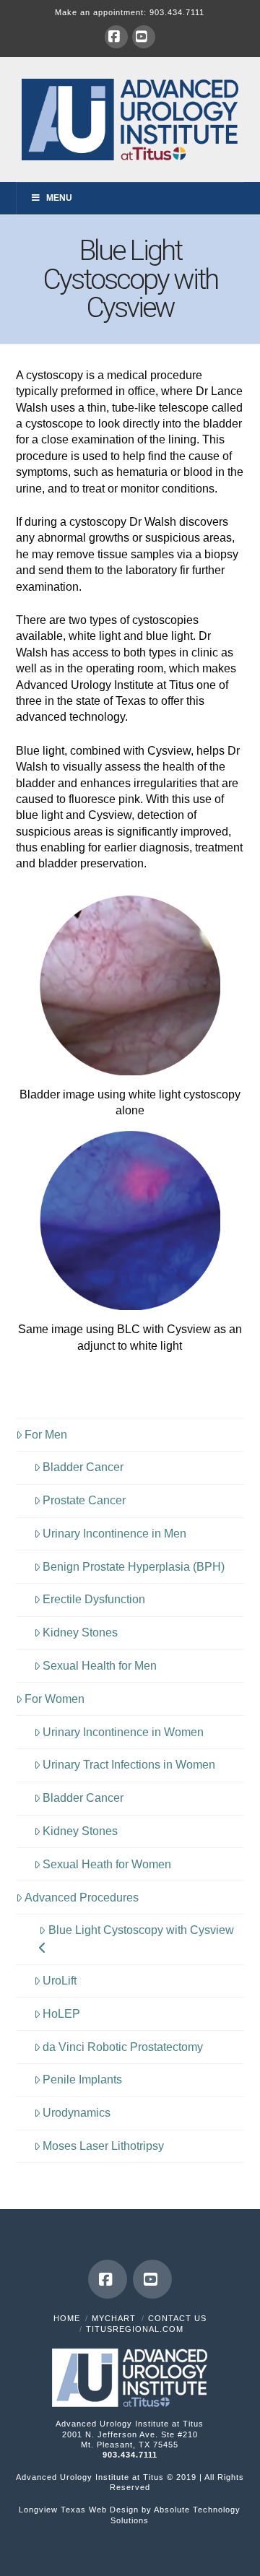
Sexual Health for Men (100, 1666)
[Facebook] (116, 37)
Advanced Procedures (82, 1898)
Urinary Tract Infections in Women (129, 1765)
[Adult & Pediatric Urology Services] (130, 119)
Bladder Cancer (83, 1467)
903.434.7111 (177, 12)
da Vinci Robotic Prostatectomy (123, 2047)
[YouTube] (144, 37)
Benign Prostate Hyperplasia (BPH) (134, 1567)
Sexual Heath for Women (107, 1864)
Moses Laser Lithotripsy (103, 2146)
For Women (55, 1699)
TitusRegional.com (135, 2329)
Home (67, 2318)
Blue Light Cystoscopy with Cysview (141, 1930)
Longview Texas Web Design (79, 2510)
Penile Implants (82, 2080)
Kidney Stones (80, 1632)
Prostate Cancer (84, 1500)
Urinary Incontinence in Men (114, 1534)
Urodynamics (77, 2113)
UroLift (60, 1981)
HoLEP (61, 2014)
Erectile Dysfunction (94, 1599)
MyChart (114, 2318)
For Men (46, 1435)
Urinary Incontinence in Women (123, 1732)
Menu (59, 198)
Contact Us (177, 2318)
